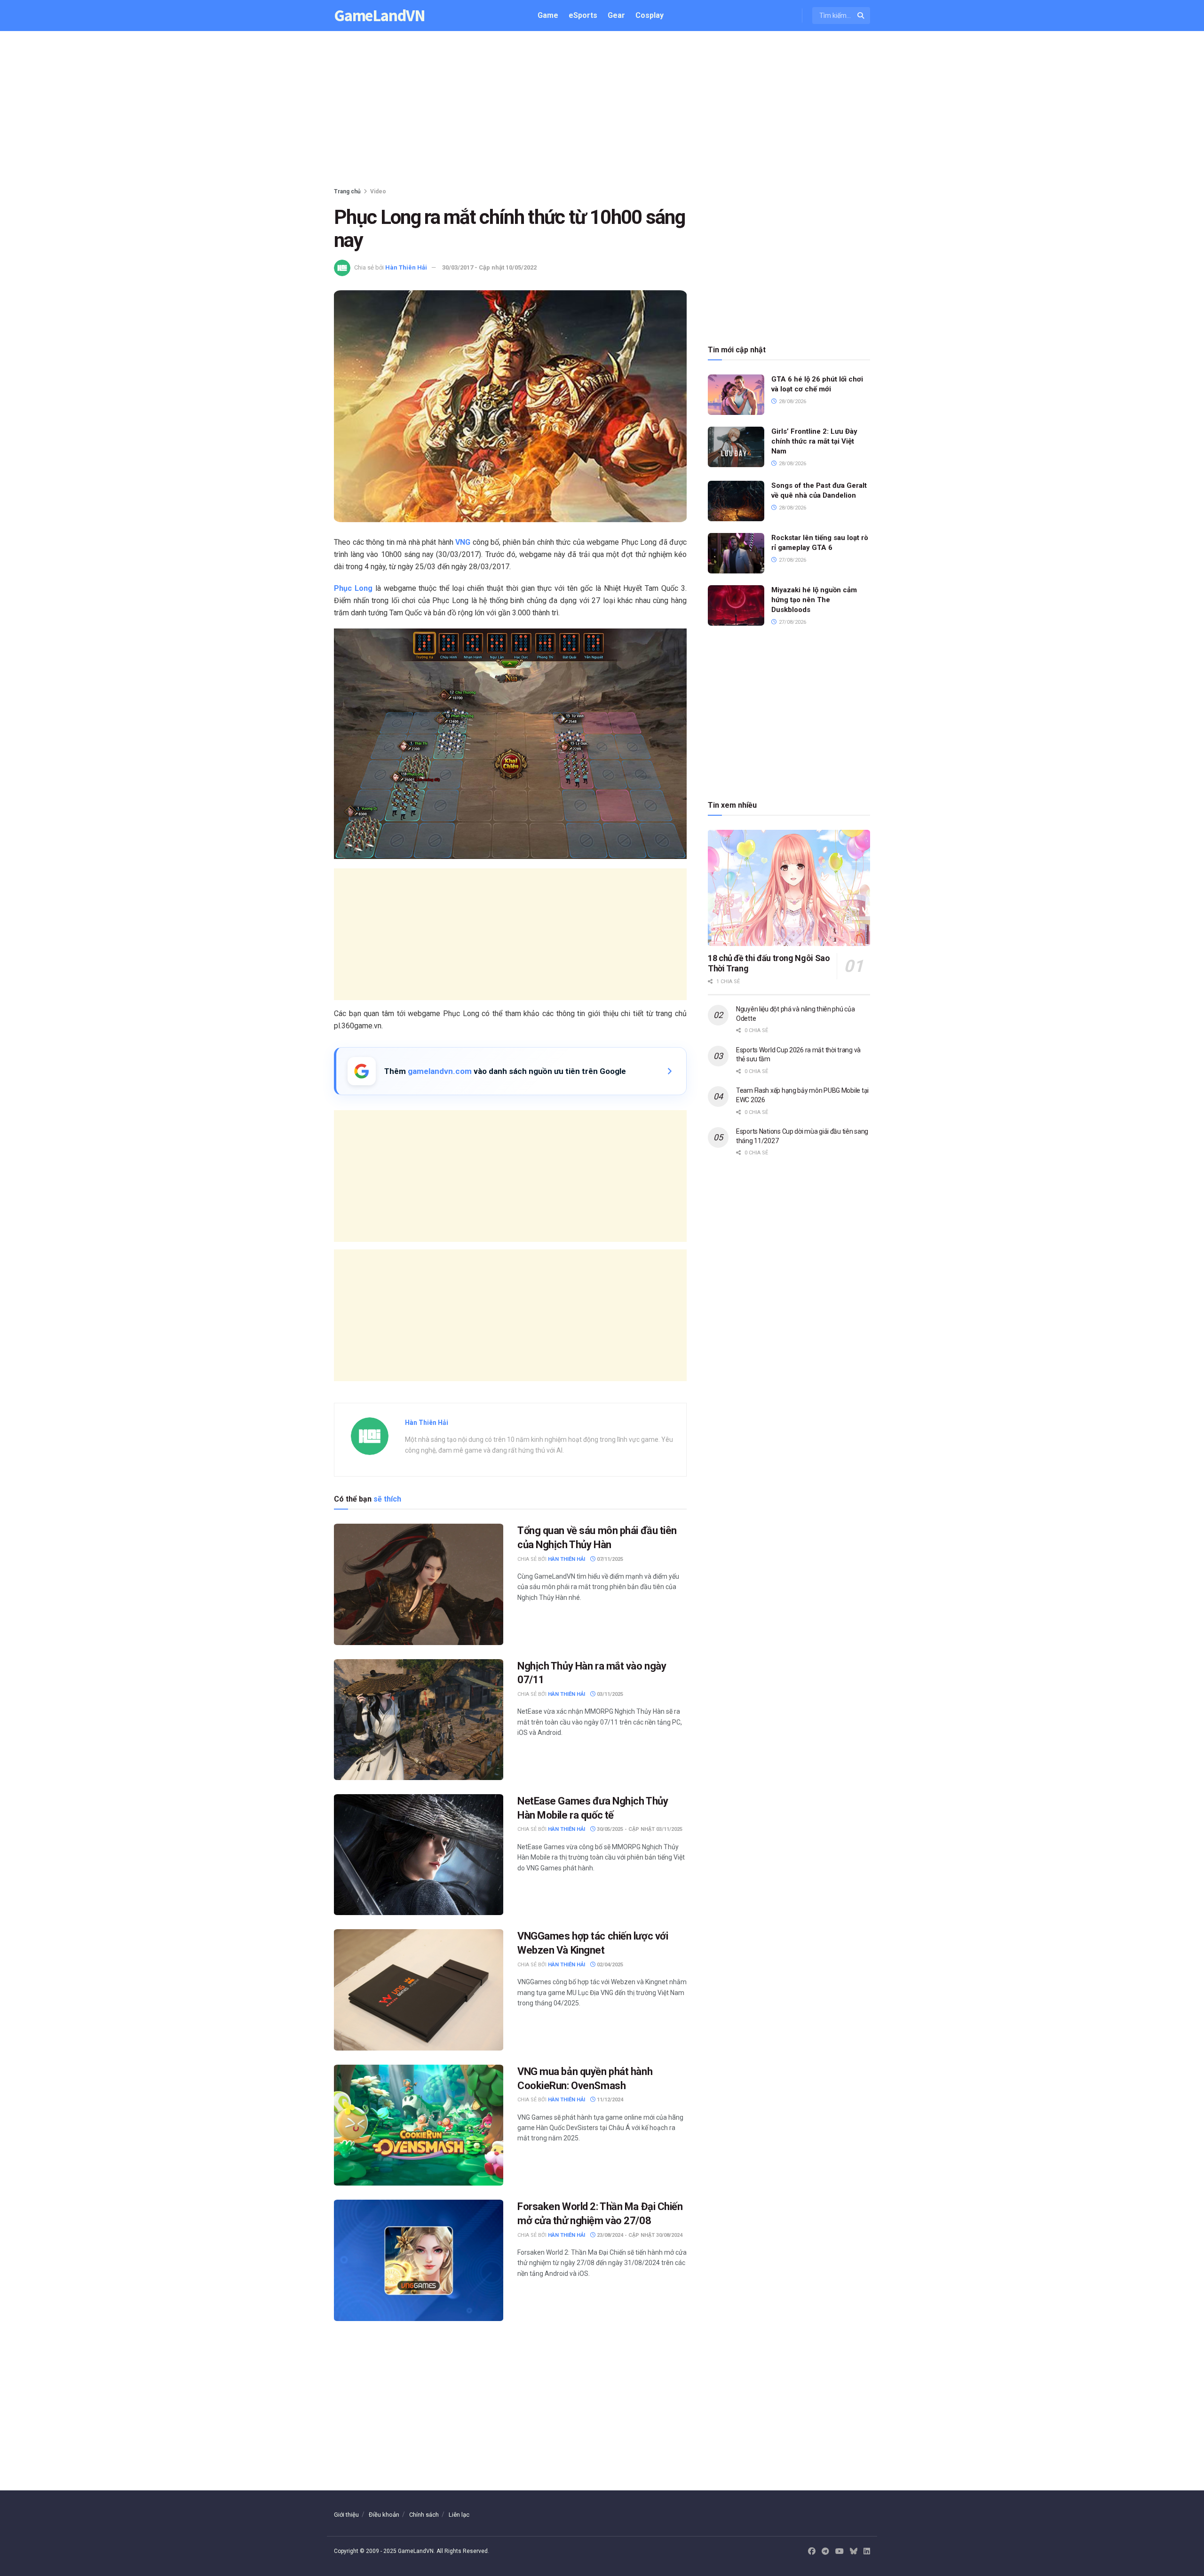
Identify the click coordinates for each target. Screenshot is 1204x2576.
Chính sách (424, 2515)
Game (548, 15)
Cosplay (650, 15)
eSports (583, 15)
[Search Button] (861, 16)
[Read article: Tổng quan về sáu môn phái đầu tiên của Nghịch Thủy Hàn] (419, 1584)
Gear (616, 15)
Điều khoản (384, 2515)
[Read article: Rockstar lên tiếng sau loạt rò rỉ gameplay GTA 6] (736, 553)
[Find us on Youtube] (840, 2552)
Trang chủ (347, 191)
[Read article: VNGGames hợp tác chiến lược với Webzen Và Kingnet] (419, 1990)
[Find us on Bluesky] (854, 2552)
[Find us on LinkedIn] (867, 2552)
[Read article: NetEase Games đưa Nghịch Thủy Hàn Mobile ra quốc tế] (419, 1855)
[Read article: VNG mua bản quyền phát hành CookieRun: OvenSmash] (419, 2125)
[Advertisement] (602, 111)
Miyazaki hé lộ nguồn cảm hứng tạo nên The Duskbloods (814, 600)
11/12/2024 (609, 2100)
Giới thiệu (346, 2515)
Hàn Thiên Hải (406, 267)
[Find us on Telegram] (825, 2552)
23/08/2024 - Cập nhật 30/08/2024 (639, 2235)
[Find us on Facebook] (812, 2552)
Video (378, 191)
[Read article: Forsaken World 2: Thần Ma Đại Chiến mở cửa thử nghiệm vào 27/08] (419, 2260)
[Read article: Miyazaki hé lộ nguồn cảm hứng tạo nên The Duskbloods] (736, 605)
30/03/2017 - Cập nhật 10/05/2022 (489, 267)
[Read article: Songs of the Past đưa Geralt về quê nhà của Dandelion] (736, 501)
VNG (463, 542)
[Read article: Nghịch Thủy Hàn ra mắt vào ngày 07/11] (419, 1720)
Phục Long (353, 588)
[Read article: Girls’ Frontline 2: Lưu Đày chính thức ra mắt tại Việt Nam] (736, 447)
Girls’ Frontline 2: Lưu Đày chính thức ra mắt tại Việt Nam (814, 441)
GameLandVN (380, 16)
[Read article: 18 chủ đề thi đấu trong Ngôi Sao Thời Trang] (789, 888)
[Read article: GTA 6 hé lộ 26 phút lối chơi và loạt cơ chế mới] (736, 395)
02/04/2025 (609, 1965)
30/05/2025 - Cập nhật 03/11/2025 (639, 1829)
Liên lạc (459, 2515)
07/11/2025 (609, 1559)
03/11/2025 (609, 1694)
